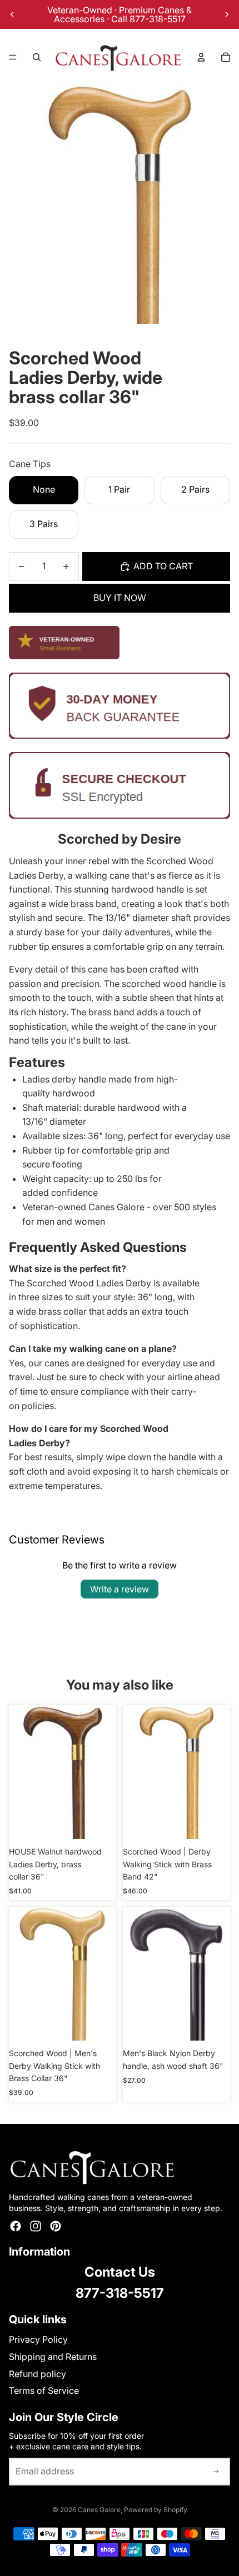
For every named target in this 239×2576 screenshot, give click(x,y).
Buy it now (120, 598)
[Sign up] (216, 2472)
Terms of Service (44, 2390)
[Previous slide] (12, 14)
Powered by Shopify (156, 2510)
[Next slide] (227, 14)
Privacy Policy (38, 2339)
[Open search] (37, 57)
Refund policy (38, 2374)
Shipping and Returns (53, 2357)
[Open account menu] (201, 57)
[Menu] (13, 57)
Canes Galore (99, 2510)
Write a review (120, 1589)
